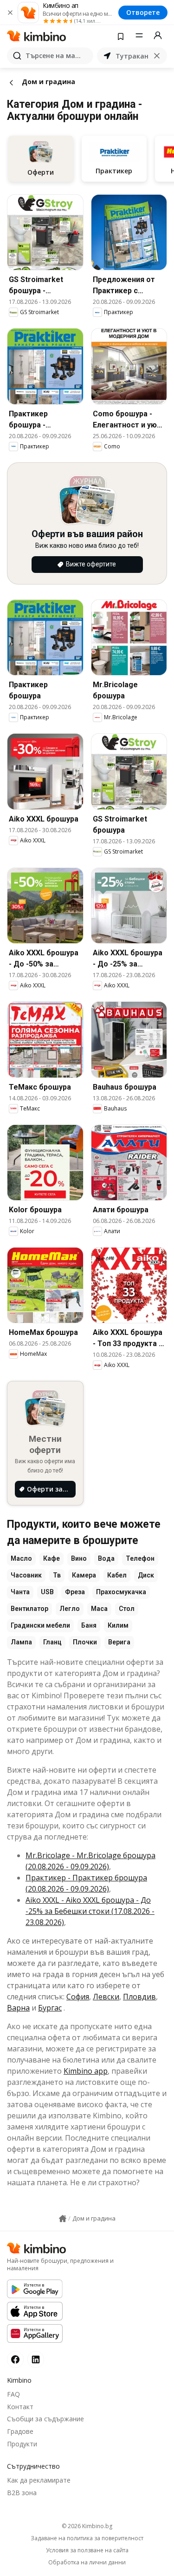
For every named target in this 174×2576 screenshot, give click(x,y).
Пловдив (139, 1997)
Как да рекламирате (39, 2480)
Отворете (143, 12)
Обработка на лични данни (87, 2563)
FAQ (13, 2394)
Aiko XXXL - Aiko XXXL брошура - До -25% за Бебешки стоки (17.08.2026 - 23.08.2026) (90, 1911)
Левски (106, 1997)
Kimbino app (86, 2071)
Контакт (20, 2407)
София (78, 1997)
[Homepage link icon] (63, 2219)
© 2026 (87, 2526)
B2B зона (22, 2493)
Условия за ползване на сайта (87, 2550)
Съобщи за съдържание (45, 2419)
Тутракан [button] (132, 56)
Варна (18, 2008)
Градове (20, 2431)
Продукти (22, 2444)
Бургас (50, 2008)
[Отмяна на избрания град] (157, 56)
